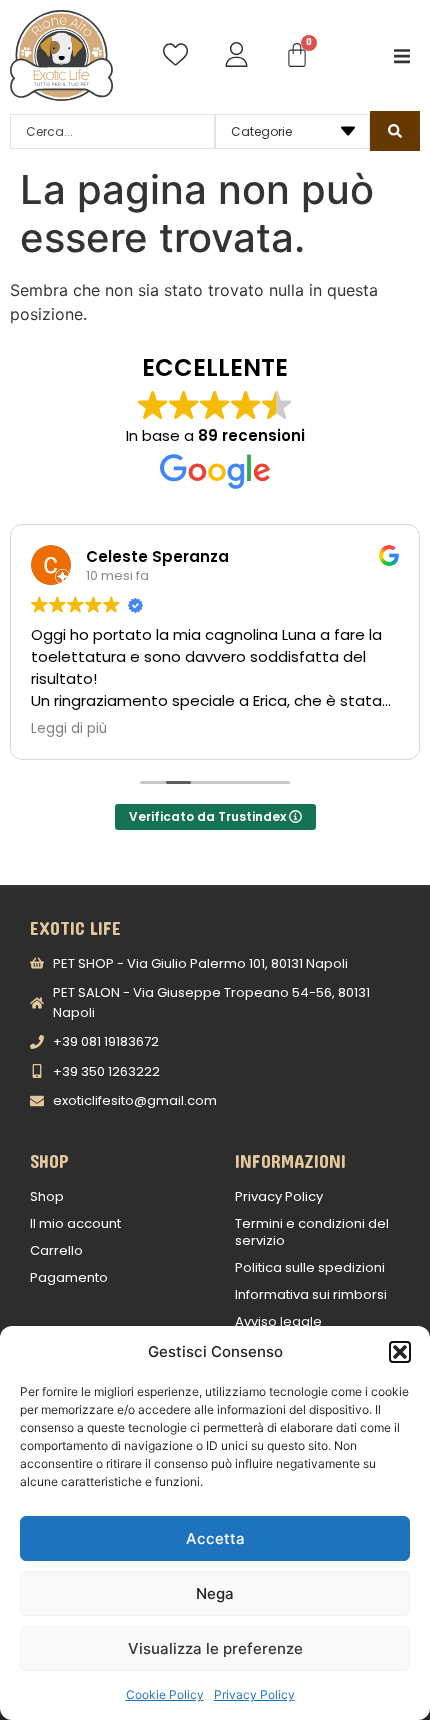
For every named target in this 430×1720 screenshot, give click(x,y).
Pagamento (69, 1277)
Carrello (56, 1250)
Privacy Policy (254, 1694)
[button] (400, 1352)
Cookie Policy (165, 1694)
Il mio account (75, 1223)
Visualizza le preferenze (215, 1648)
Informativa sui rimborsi (311, 1294)
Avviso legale (278, 1321)
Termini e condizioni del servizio (312, 1232)
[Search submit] (395, 131)
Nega (215, 1593)
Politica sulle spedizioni (310, 1267)
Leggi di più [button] (69, 729)
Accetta (215, 1538)
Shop (47, 1196)
